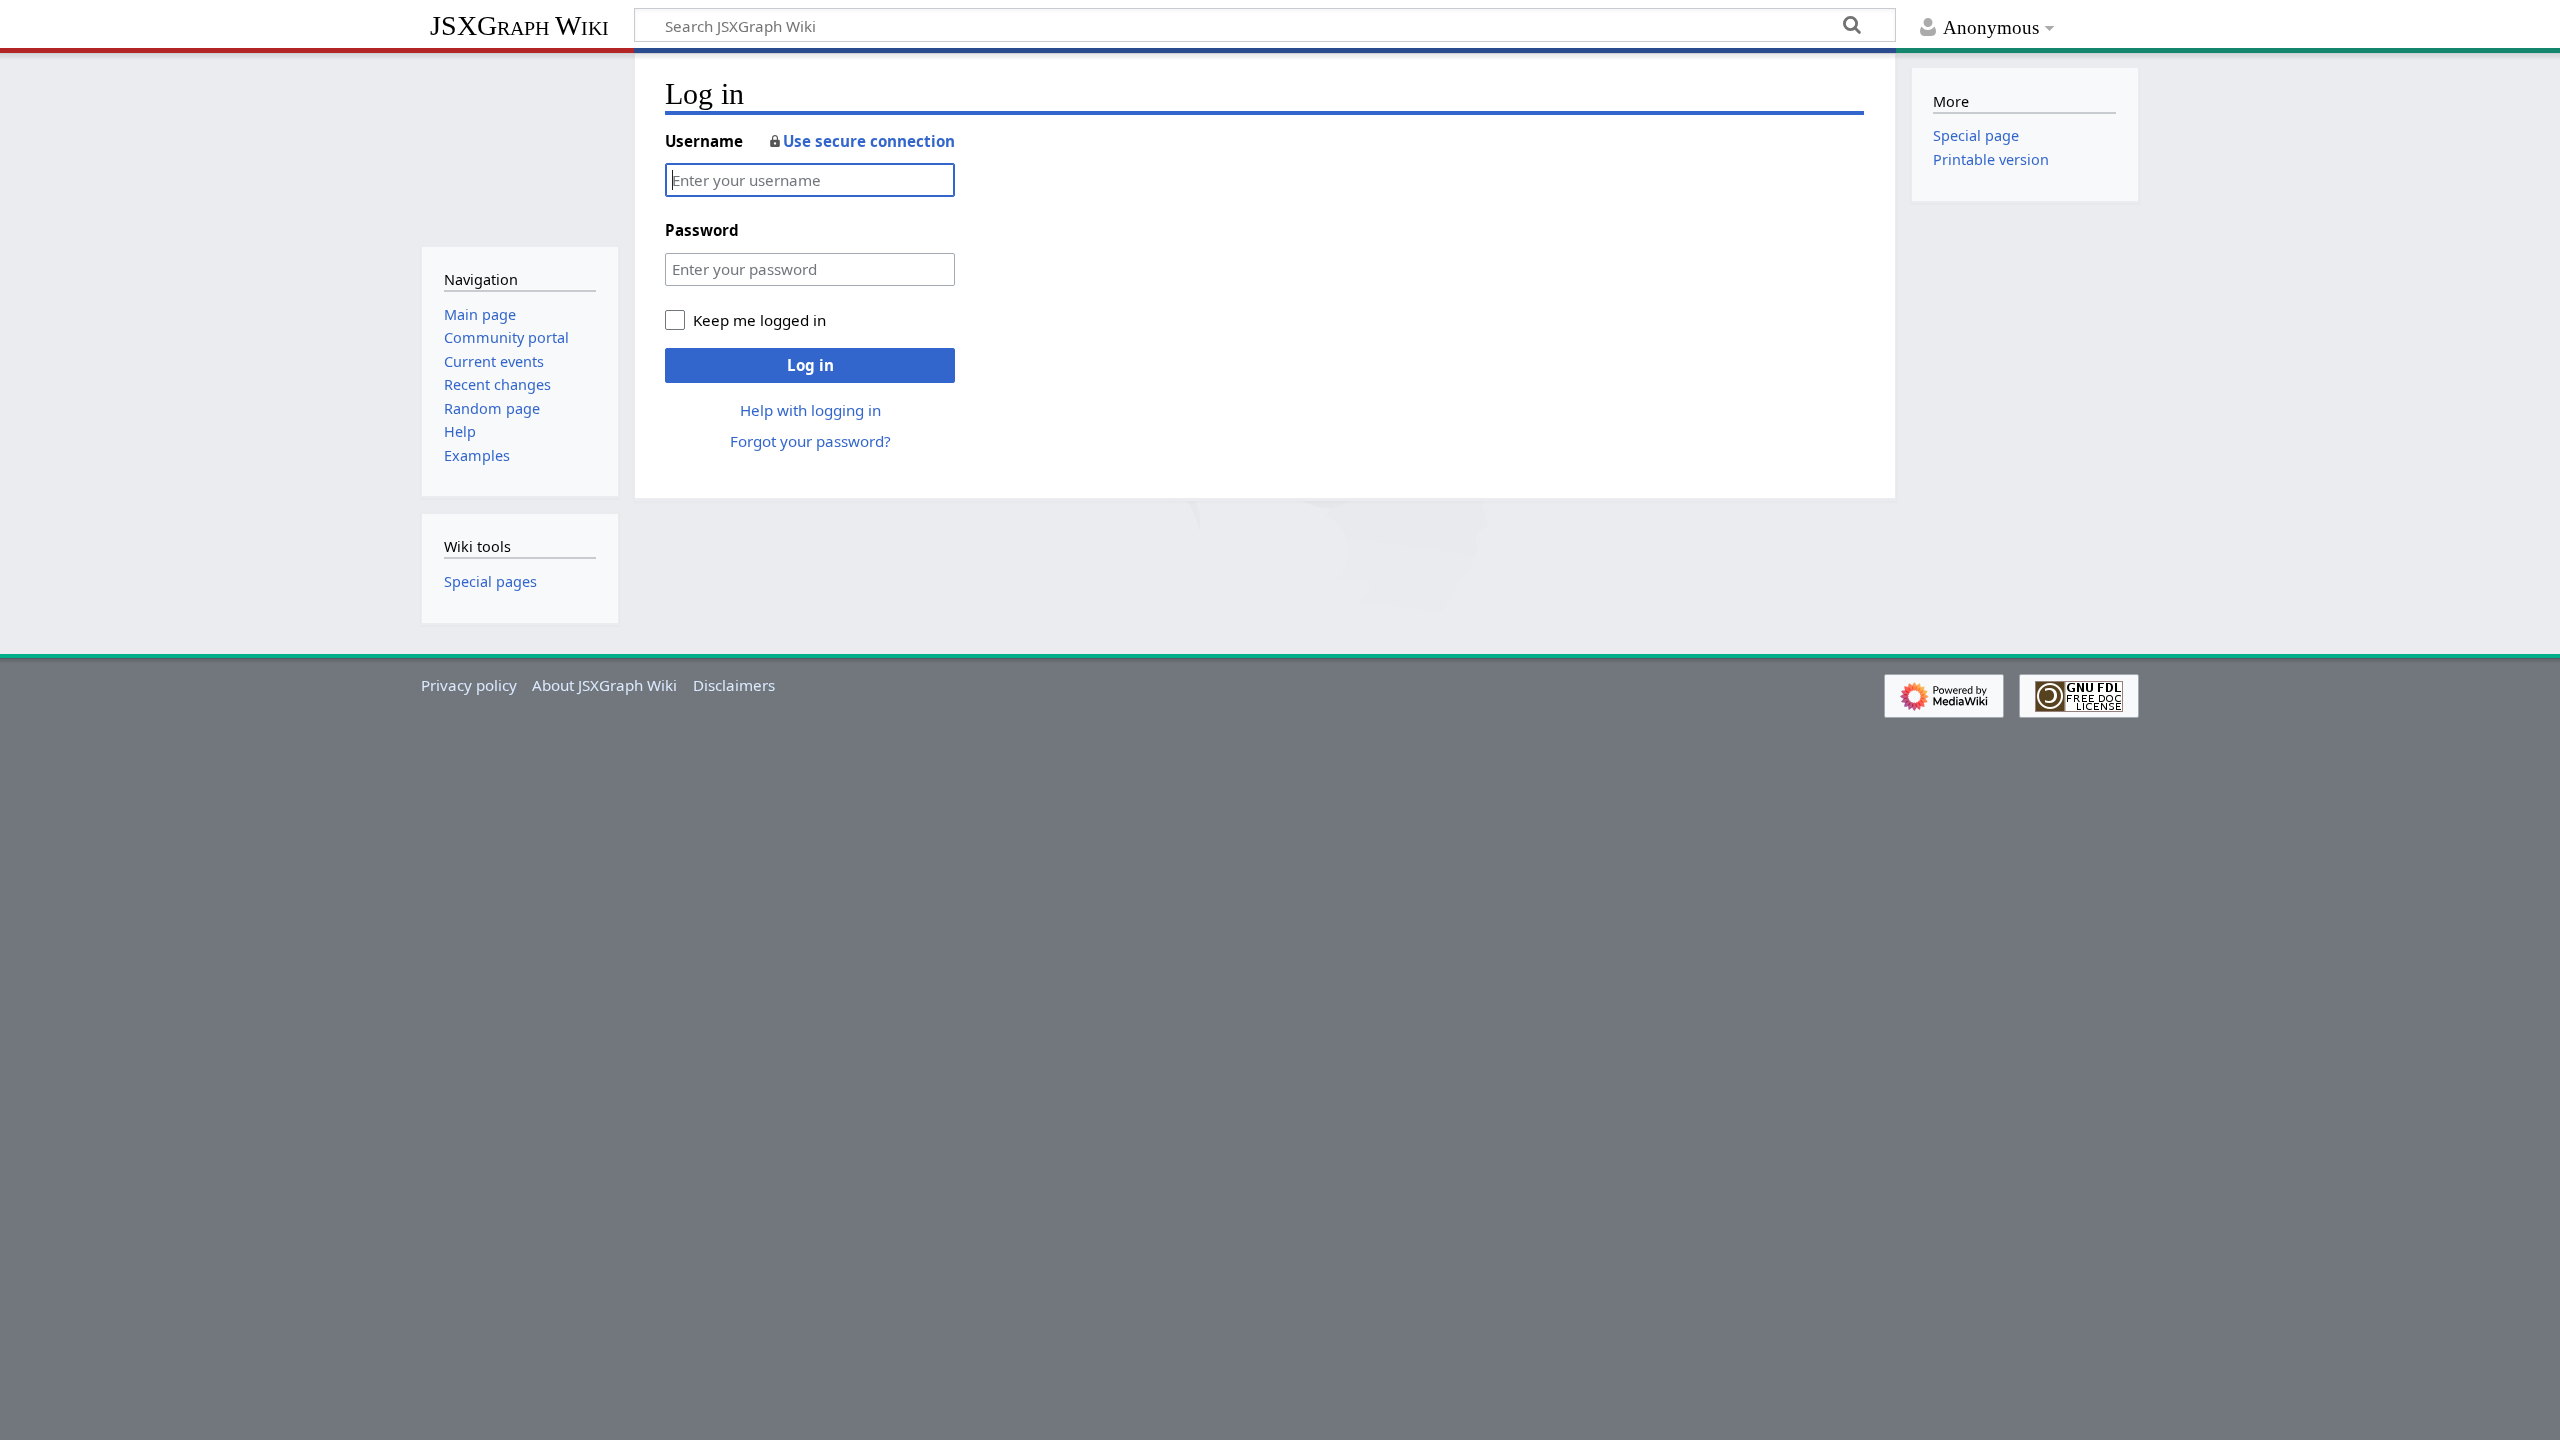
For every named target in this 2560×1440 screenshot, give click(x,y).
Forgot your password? (810, 441)
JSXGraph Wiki (519, 25)
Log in (810, 365)
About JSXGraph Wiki (604, 685)
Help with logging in (810, 410)
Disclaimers (734, 685)
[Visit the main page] (519, 147)
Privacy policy (469, 685)
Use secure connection (869, 141)
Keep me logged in (759, 320)
